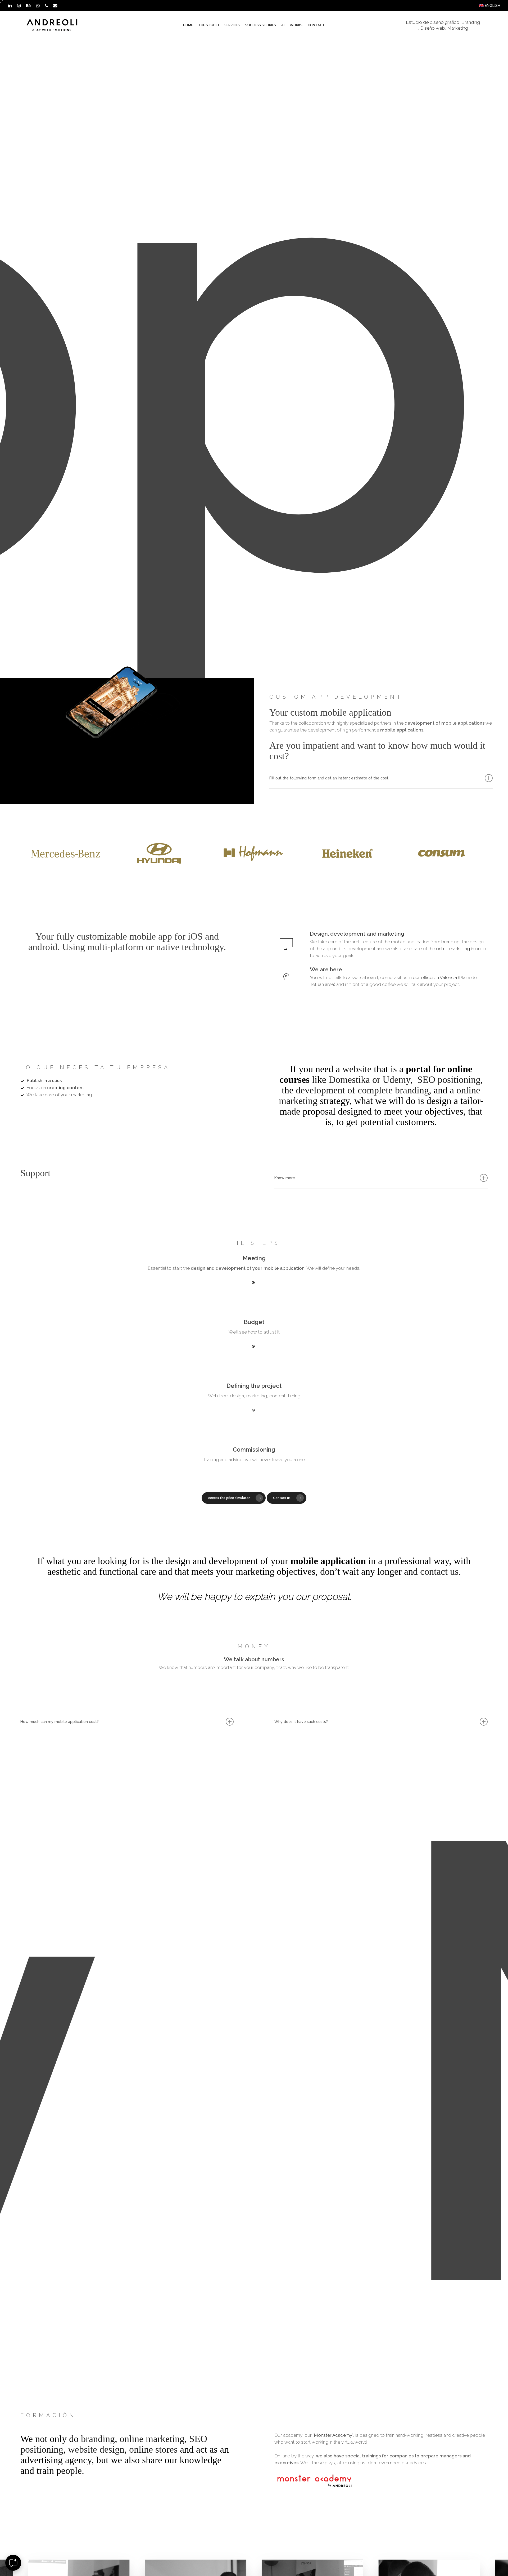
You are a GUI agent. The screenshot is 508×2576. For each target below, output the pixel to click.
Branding (471, 22)
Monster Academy (333, 2435)
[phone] (46, 6)
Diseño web (433, 28)
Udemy (396, 1080)
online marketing (453, 949)
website (357, 1069)
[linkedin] (10, 6)
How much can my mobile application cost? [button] (60, 1722)
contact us (439, 1572)
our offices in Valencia (435, 977)
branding (450, 942)
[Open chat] (13, 2563)
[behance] (28, 6)
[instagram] (19, 6)
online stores (153, 2449)
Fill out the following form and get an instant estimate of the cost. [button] (329, 778)
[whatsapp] (38, 6)
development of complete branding (362, 1090)
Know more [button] (285, 1178)
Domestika (349, 1080)
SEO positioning (449, 1080)
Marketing (458, 28)
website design (96, 2449)
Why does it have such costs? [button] (301, 1722)
